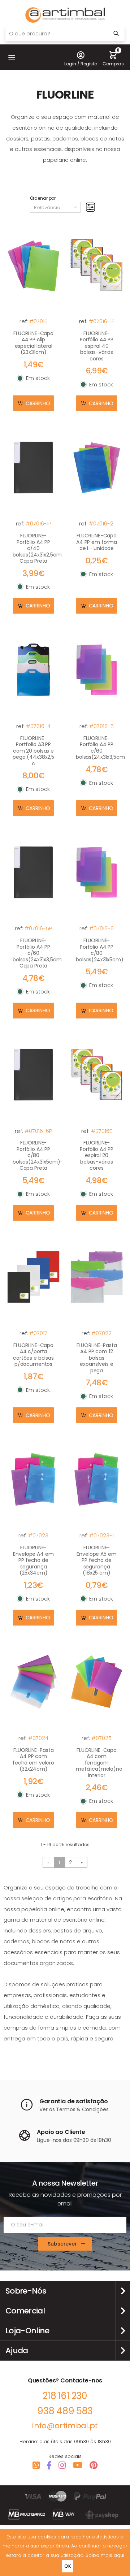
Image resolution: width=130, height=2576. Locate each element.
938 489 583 (65, 2411)
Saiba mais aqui (105, 2555)
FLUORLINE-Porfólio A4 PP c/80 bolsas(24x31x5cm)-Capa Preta (38, 1155)
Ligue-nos (49, 2140)
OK (68, 2566)
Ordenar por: (44, 198)
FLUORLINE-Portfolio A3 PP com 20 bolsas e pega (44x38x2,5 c (33, 751)
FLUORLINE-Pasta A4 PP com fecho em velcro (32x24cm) (33, 1760)
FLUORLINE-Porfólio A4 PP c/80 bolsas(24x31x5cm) (100, 950)
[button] (12, 57)
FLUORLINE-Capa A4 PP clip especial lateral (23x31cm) (33, 343)
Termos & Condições (82, 2109)
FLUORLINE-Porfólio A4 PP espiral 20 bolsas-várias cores (97, 1155)
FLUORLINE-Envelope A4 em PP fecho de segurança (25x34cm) (33, 1560)
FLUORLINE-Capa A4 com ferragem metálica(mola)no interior (99, 1763)
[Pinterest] (94, 2465)
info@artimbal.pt (65, 2426)
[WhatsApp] (36, 2465)
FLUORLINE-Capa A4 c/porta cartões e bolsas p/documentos (33, 1355)
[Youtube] (78, 2465)
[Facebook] (49, 2465)
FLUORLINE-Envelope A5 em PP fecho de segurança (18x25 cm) (96, 1560)
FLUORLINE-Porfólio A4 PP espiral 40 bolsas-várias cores (97, 346)
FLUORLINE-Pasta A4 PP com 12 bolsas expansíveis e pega (97, 1358)
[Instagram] (62, 2465)
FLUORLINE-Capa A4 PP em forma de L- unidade (97, 542)
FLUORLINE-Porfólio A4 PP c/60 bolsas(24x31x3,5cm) (101, 748)
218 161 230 (65, 2396)
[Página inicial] (65, 15)
